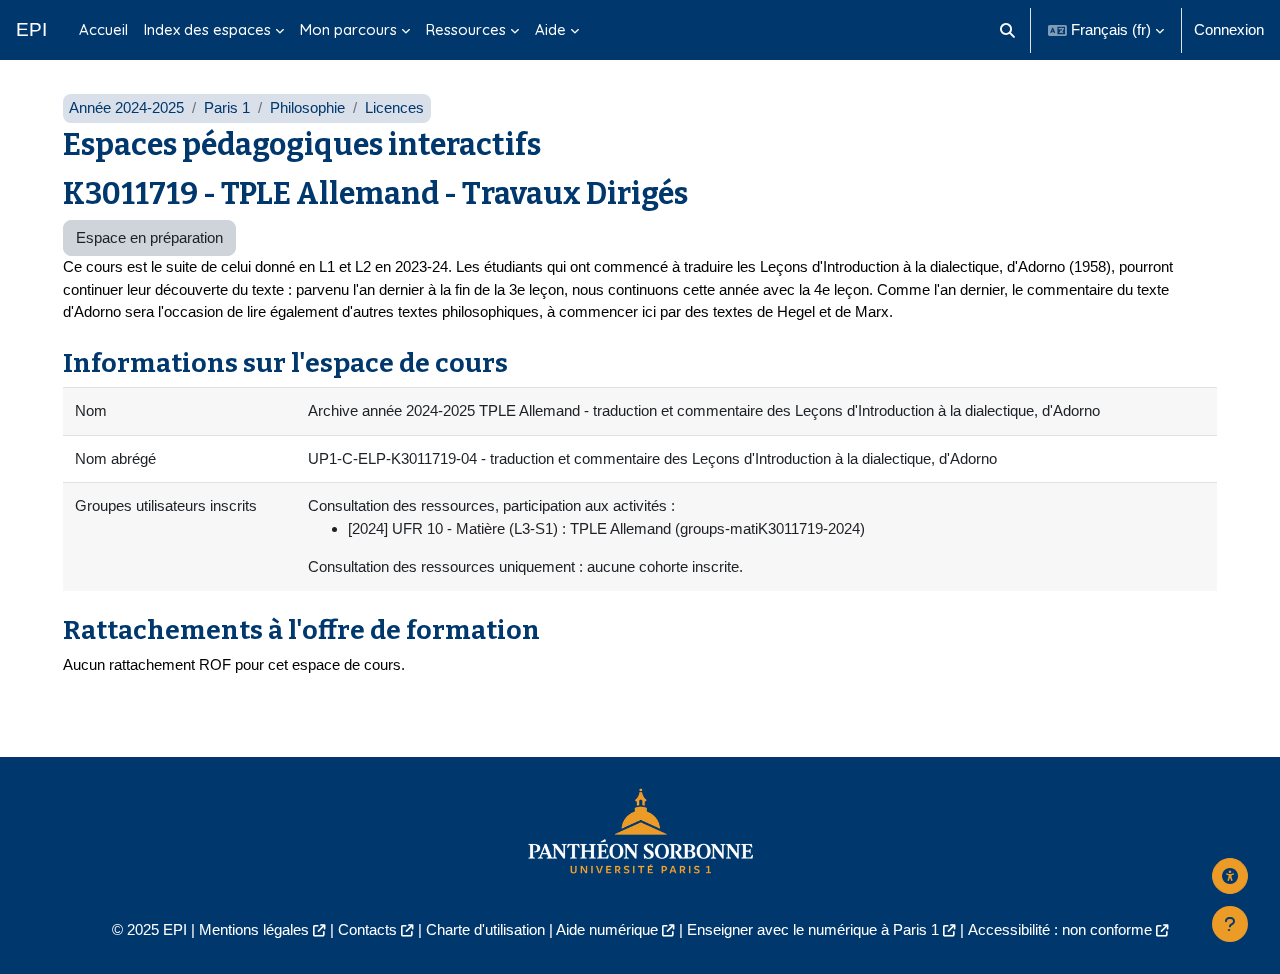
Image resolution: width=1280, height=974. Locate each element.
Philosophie (307, 107)
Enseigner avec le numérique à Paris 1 (813, 929)
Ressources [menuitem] (466, 29)
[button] (1008, 30)
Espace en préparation (149, 237)
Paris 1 (227, 107)
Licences (394, 107)
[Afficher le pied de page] (1230, 924)
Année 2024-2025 (126, 107)
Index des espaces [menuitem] (207, 29)
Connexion (1229, 29)
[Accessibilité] (1230, 876)
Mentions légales (254, 929)
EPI (31, 29)
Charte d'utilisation (485, 929)
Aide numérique (607, 929)
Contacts (367, 929)
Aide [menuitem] (550, 29)
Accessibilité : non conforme (1060, 929)
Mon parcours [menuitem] (348, 29)
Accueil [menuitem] (103, 29)
